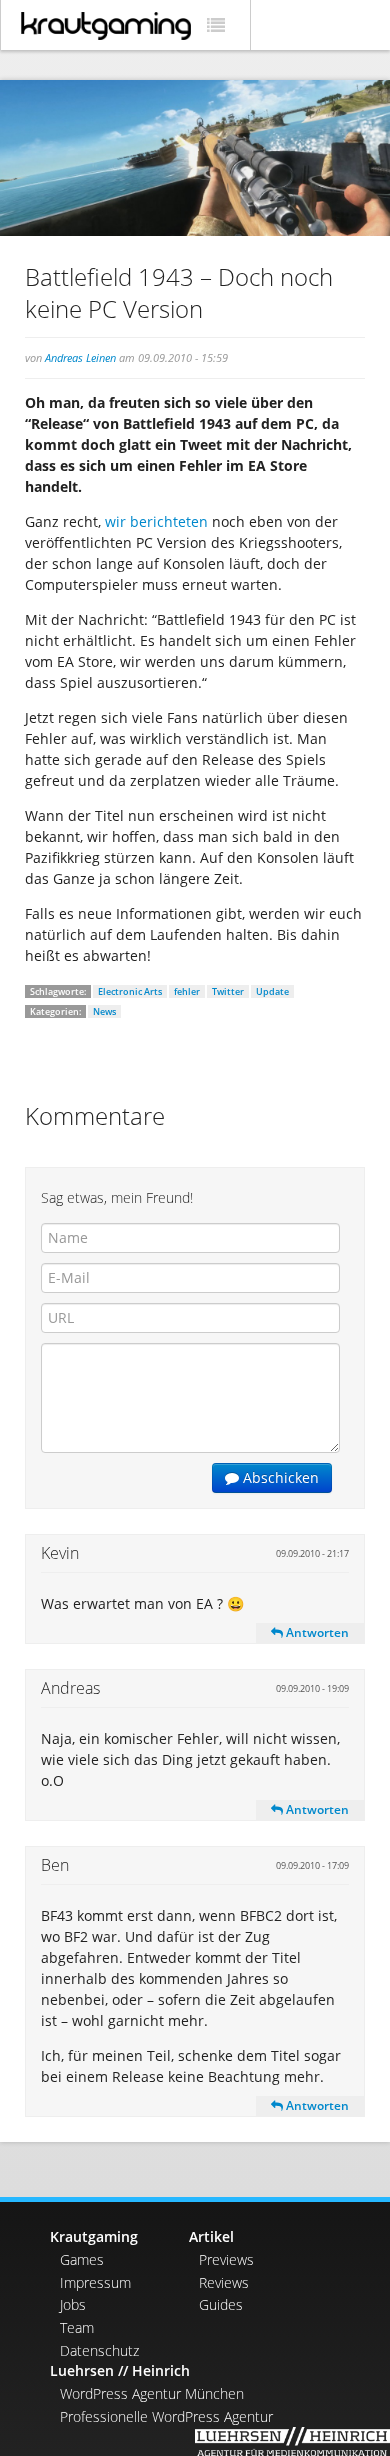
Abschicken (279, 1477)
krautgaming (106, 26)
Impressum (95, 2282)
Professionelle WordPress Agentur (166, 2416)
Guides (221, 2304)
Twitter (228, 991)
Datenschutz (99, 2350)
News (104, 1011)
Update (272, 991)
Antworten (316, 1632)
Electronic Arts (130, 991)
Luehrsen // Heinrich (120, 2370)
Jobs (73, 2304)
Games (82, 2259)
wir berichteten (154, 521)
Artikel (211, 2236)
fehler (187, 991)
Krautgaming (94, 2236)
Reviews (224, 2282)
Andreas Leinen (80, 357)
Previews (226, 2259)
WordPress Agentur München (152, 2393)
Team (77, 2327)
